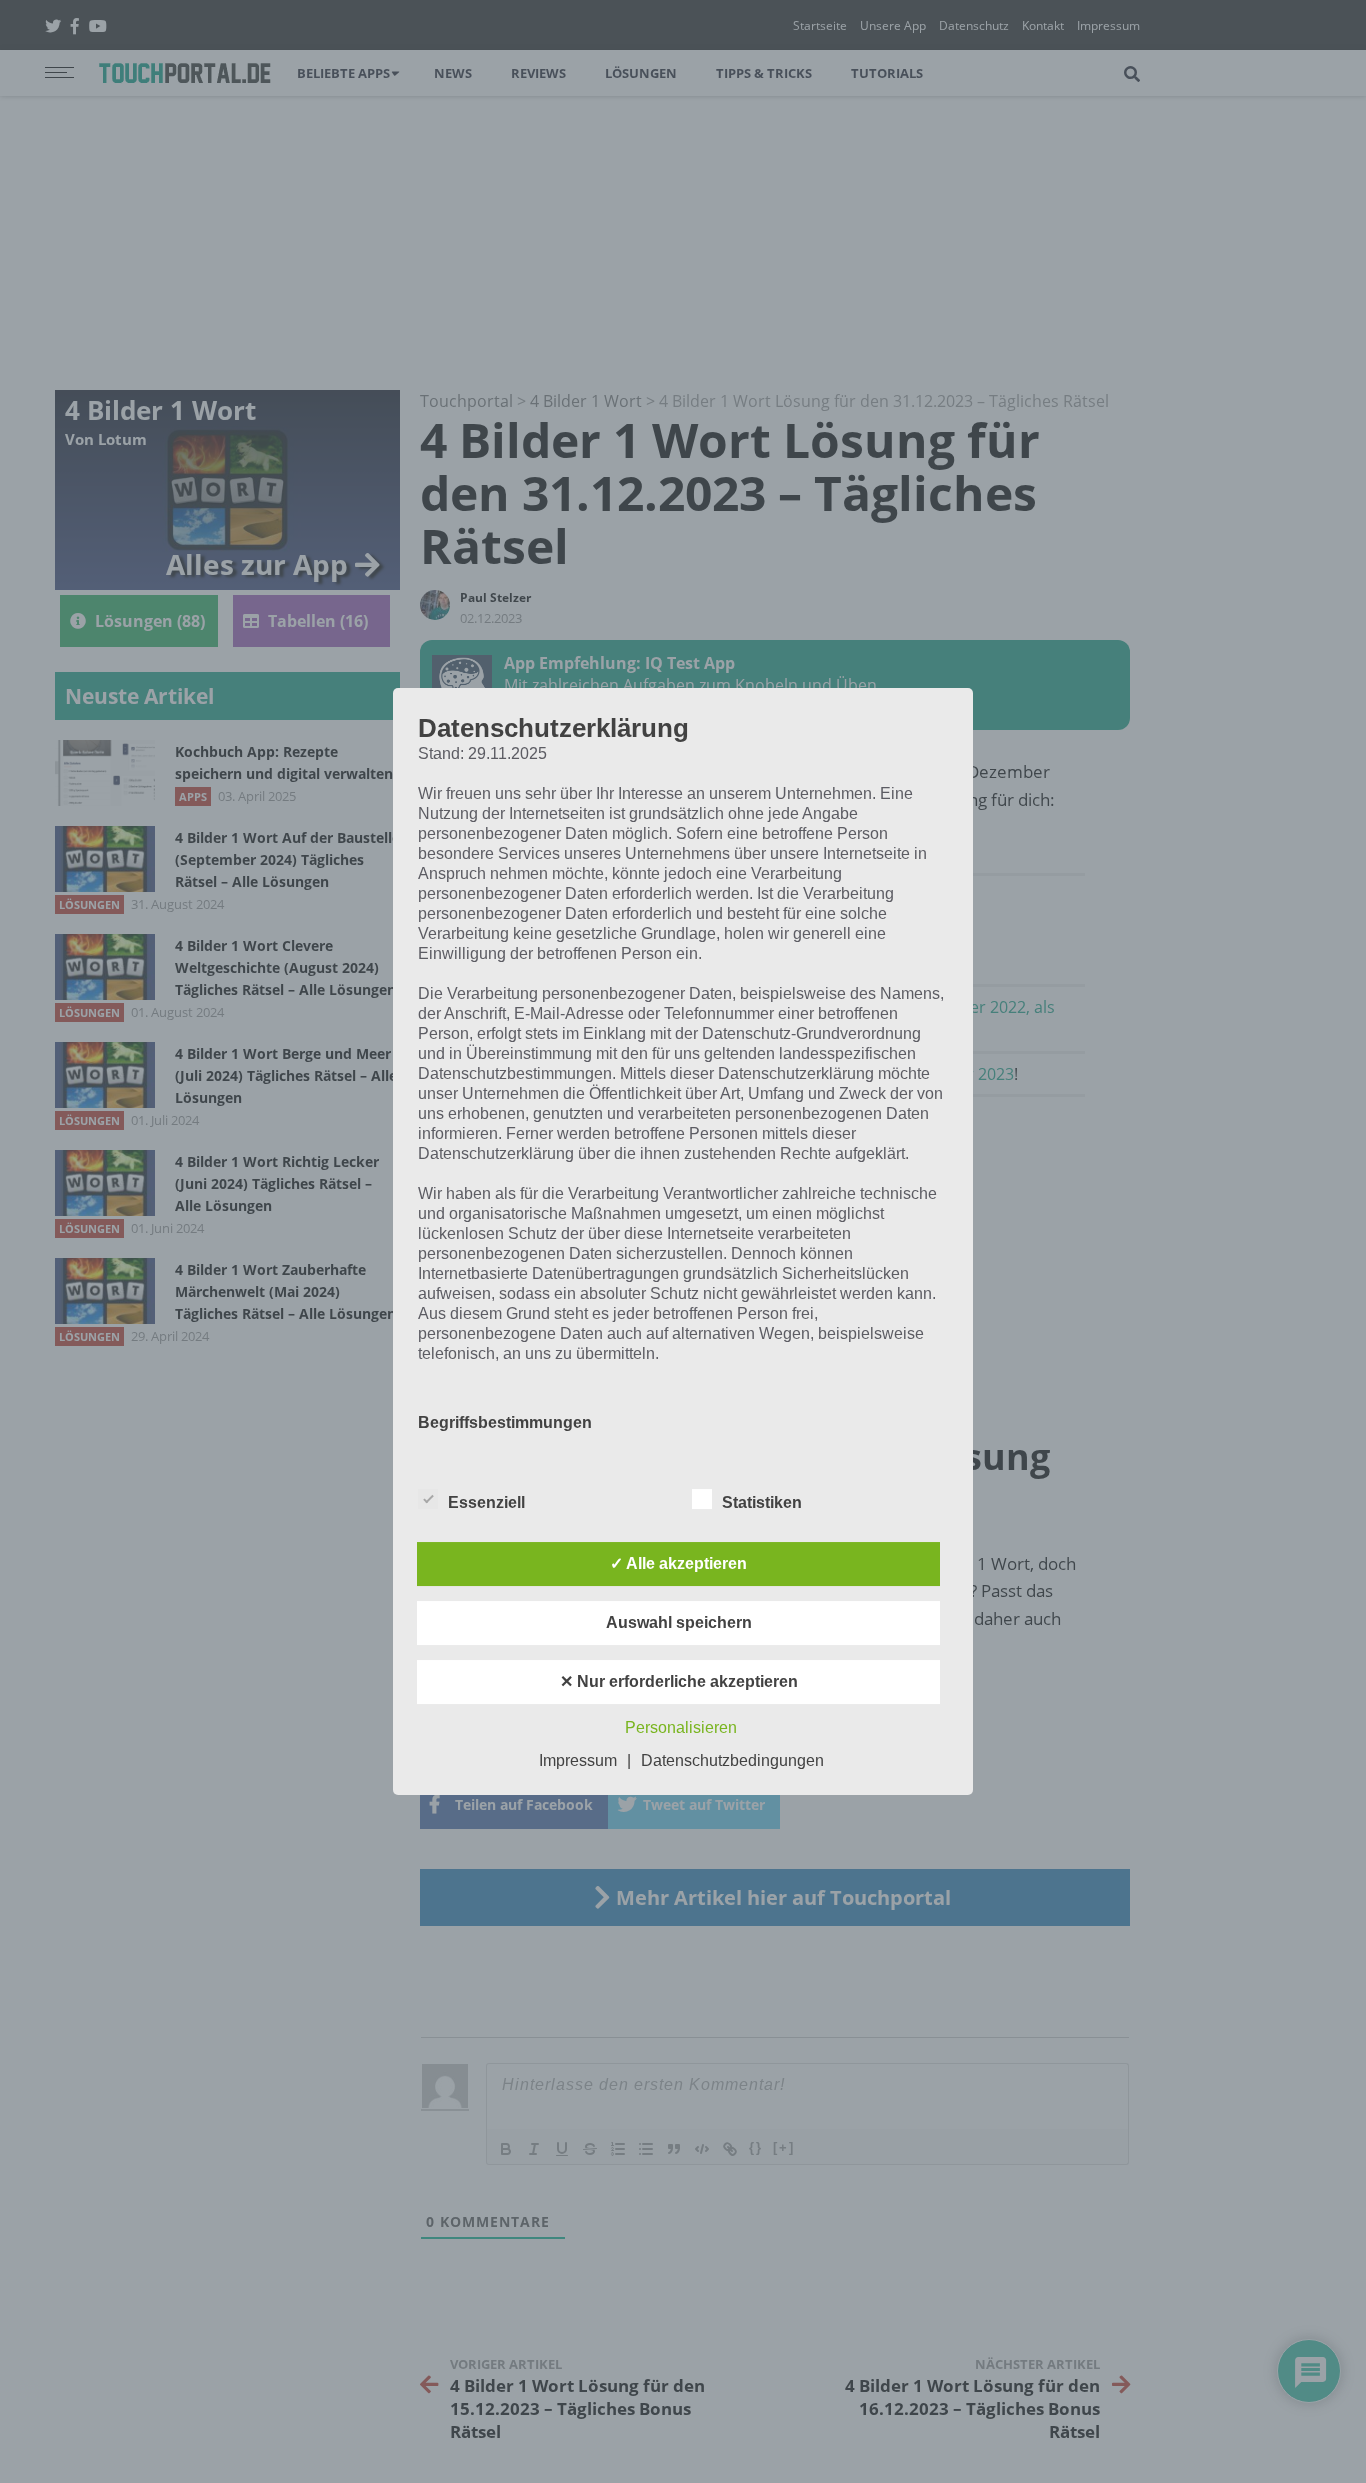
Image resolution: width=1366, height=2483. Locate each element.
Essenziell (486, 1502)
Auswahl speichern (679, 1622)
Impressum (578, 1760)
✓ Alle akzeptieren (678, 1563)
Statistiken (762, 1502)
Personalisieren (681, 1727)
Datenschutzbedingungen (732, 1760)
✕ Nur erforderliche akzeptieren (679, 1681)
